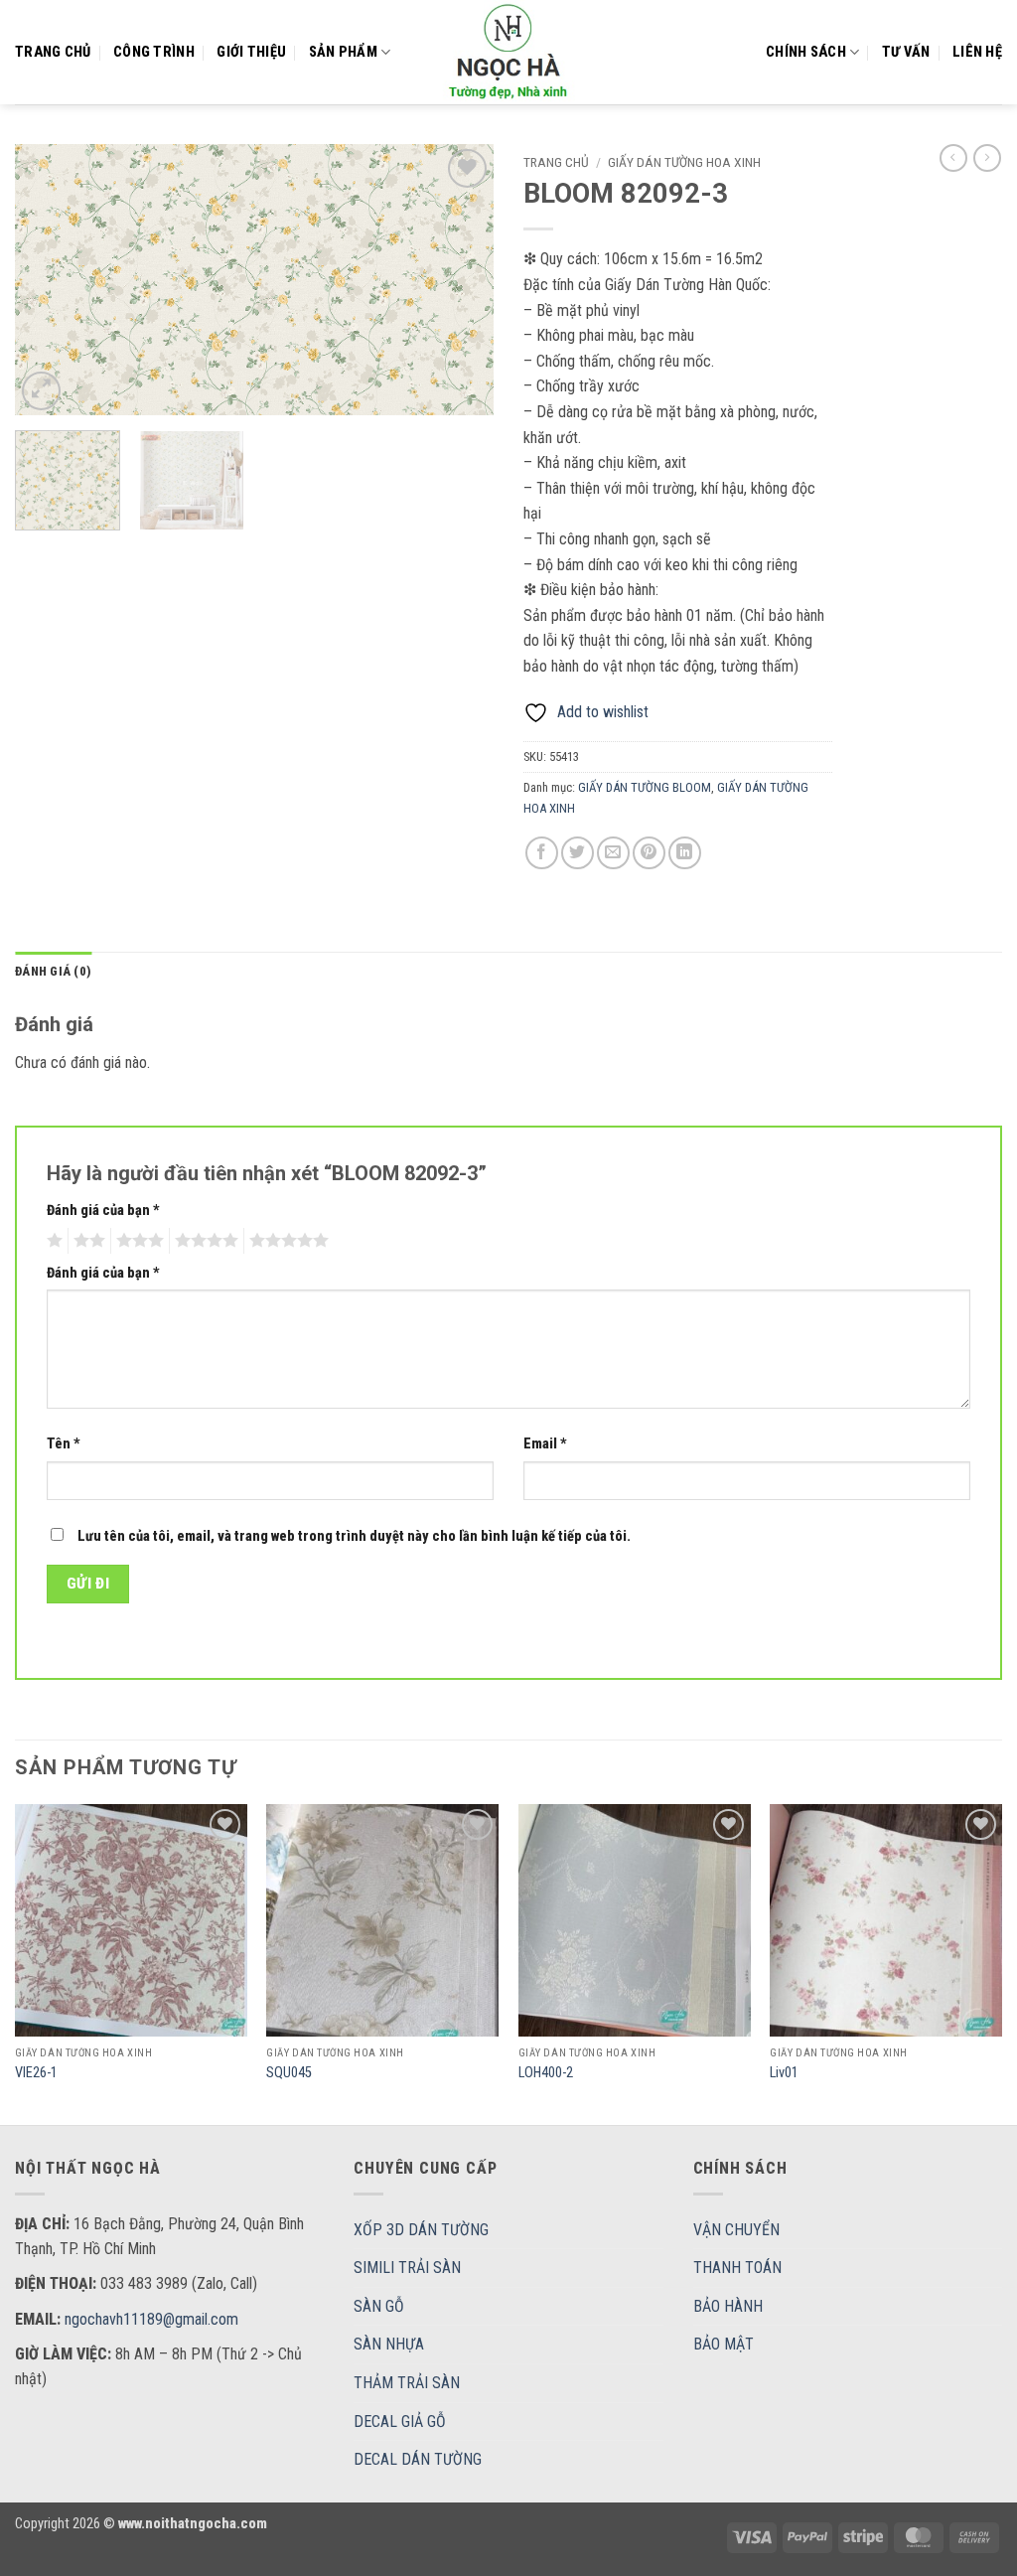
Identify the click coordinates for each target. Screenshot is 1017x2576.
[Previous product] (987, 158)
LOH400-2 (546, 2073)
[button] (41, 391)
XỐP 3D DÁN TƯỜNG (421, 2230)
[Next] (459, 280)
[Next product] (953, 158)
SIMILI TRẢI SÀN (407, 2268)
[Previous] (50, 280)
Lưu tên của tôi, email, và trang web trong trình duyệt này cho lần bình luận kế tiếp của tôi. (354, 1536)
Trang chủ (53, 52)
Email (545, 1444)
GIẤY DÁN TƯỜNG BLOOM (645, 787)
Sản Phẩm (343, 52)
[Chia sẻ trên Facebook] (542, 853)
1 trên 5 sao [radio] (52, 1241)
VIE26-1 (36, 2073)
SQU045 (289, 2073)
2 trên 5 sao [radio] (86, 1241)
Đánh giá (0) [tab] (53, 971)
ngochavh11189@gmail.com (151, 2319)
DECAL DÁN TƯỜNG (418, 2459)
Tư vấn (906, 52)
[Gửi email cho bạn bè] (613, 853)
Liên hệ (977, 52)
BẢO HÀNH (728, 2306)
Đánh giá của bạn (103, 1211)
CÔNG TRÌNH (154, 52)
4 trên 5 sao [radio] (204, 1241)
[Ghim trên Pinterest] (649, 853)
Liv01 (784, 2073)
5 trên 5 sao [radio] (286, 1241)
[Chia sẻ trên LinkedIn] (685, 853)
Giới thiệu (251, 52)
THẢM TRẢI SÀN (407, 2383)
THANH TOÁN (737, 2268)
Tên (64, 1444)
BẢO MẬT (724, 2344)
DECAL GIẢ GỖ (400, 2422)
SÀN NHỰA (389, 2344)
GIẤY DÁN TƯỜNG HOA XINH (684, 162)
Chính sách (806, 52)
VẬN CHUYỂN (736, 2230)
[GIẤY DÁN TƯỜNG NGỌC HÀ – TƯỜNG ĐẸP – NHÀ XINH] (508, 52)
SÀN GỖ (379, 2306)
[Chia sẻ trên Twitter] (578, 853)
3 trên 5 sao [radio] (137, 1241)
